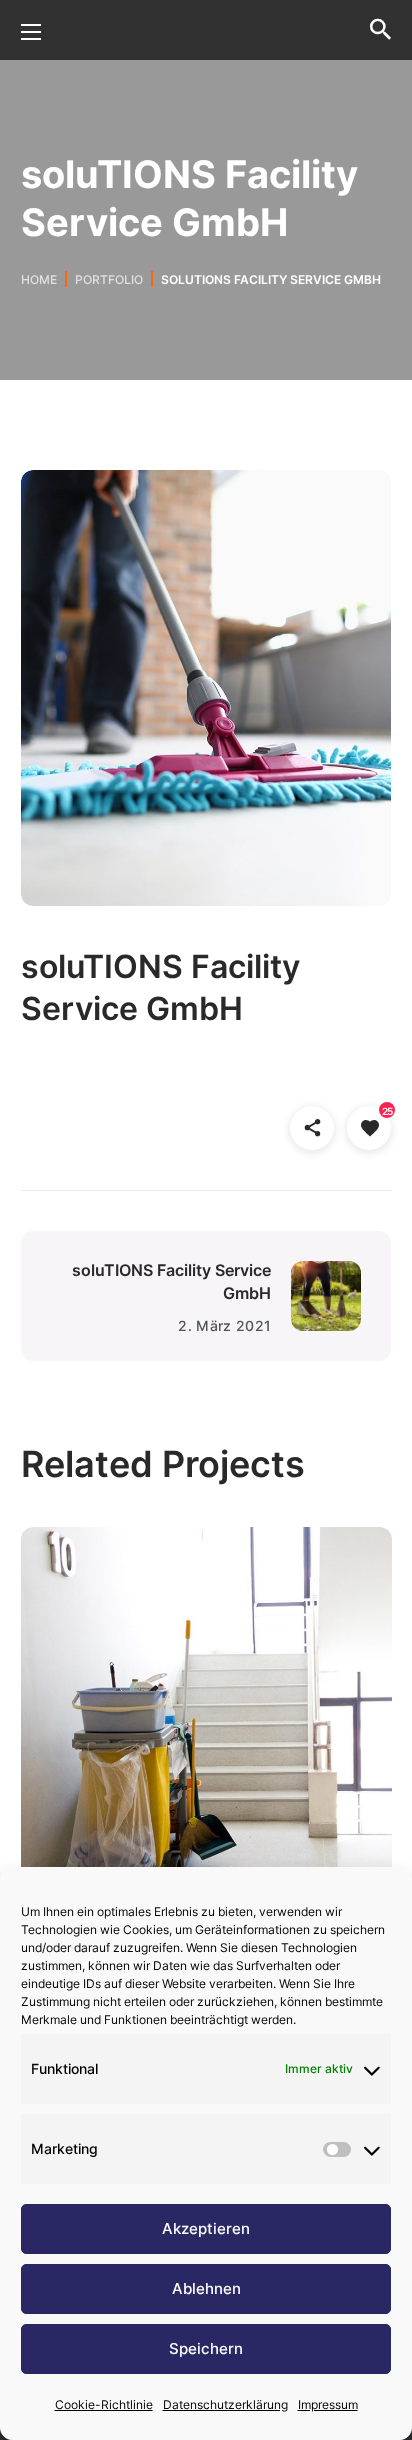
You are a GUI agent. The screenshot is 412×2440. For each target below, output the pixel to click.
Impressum (328, 2404)
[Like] (369, 1129)
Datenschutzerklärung (225, 2404)
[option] (206, 1727)
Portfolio (109, 279)
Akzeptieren (206, 2228)
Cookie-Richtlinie (104, 2404)
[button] (380, 30)
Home (39, 279)
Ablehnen (206, 2288)
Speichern (206, 2348)
